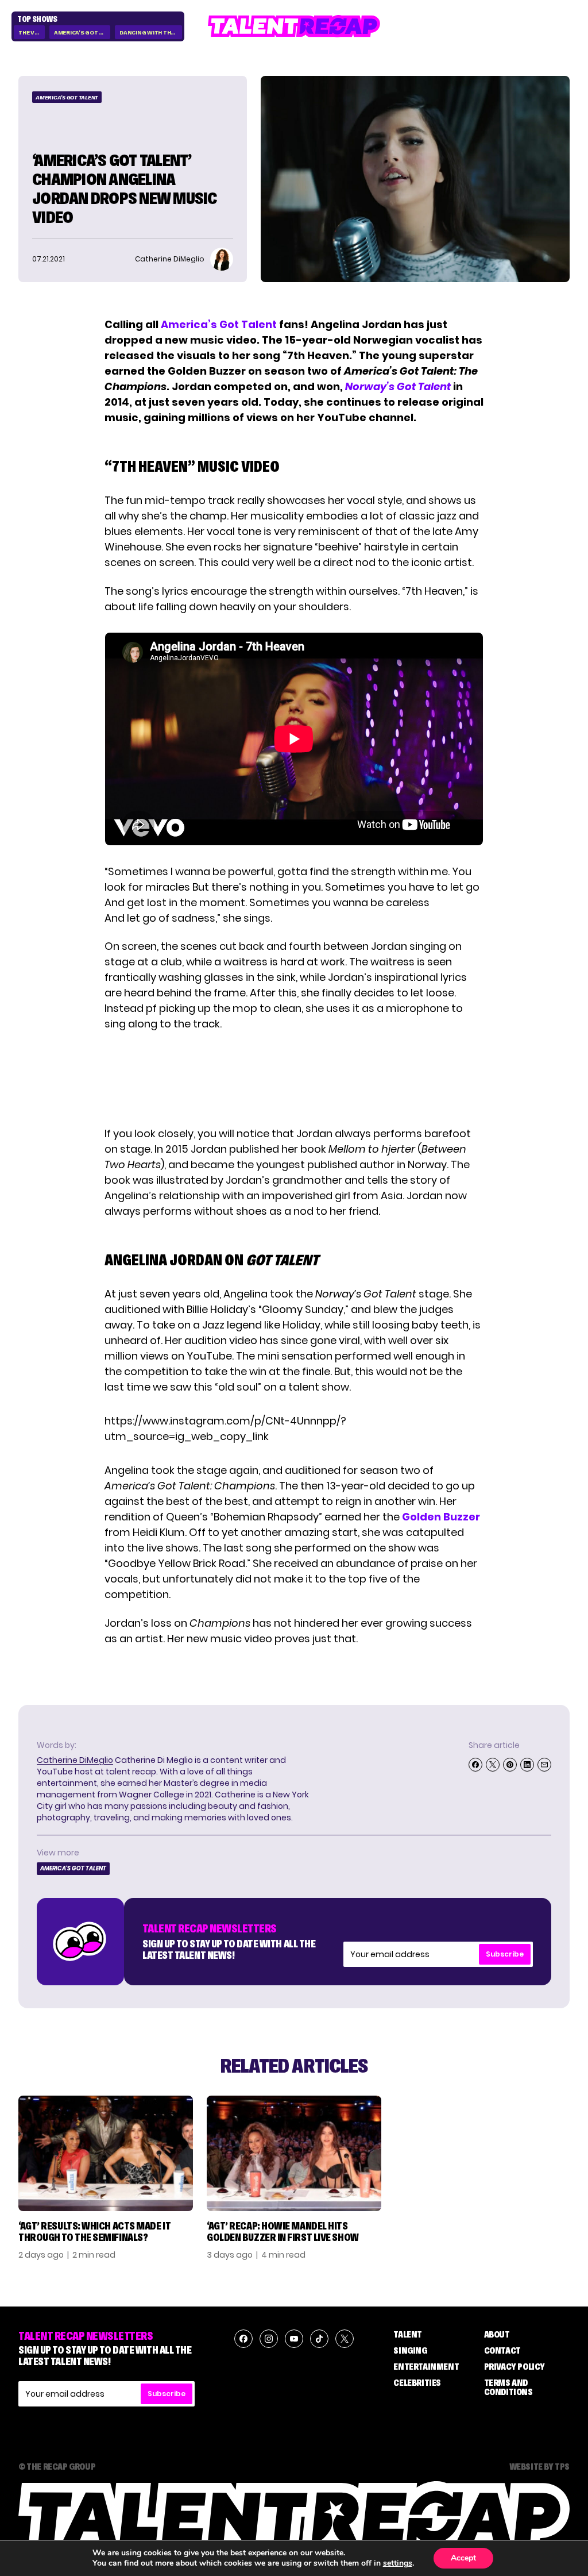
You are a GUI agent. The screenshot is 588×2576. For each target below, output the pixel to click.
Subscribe (505, 1954)
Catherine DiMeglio (75, 1760)
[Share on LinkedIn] (527, 1765)
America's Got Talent (82, 32)
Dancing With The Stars (151, 32)
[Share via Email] (544, 1765)
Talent (408, 2334)
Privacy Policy (514, 2366)
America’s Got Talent (219, 324)
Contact (502, 2350)
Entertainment (426, 2366)
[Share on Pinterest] (510, 1765)
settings (398, 2563)
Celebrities (417, 2382)
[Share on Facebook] (475, 1765)
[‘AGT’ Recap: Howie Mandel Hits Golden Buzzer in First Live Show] (294, 2153)
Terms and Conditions (508, 2387)
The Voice (32, 32)
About (497, 2334)
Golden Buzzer (440, 1517)
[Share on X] (493, 1765)
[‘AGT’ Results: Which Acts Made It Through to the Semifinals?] (106, 2153)
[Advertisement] (293, 1079)
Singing (410, 2350)
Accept (463, 2558)
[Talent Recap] (294, 26)
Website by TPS (539, 2466)
